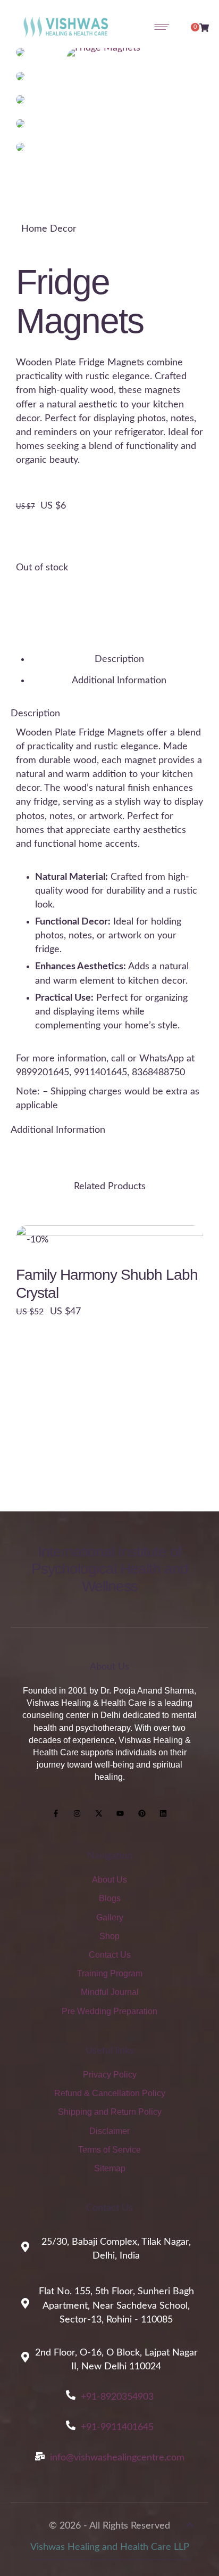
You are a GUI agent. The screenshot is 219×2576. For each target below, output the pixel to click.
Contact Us (110, 1955)
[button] (190, 2529)
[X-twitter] (99, 1814)
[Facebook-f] (56, 1814)
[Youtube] (121, 1814)
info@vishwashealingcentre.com (117, 2458)
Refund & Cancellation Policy (110, 2093)
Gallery (110, 1917)
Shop (109, 1936)
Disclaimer (109, 2131)
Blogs (110, 1898)
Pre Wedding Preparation (109, 2011)
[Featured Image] (109, 1319)
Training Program (110, 1973)
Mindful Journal (110, 1992)
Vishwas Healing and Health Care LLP (110, 2547)
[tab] (119, 659)
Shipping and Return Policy (110, 2112)
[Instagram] (77, 1814)
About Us (109, 1880)
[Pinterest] (142, 1814)
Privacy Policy (110, 2075)
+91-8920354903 (117, 2397)
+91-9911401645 (117, 2427)
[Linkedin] (164, 1814)
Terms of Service (109, 2150)
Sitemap (110, 2168)
